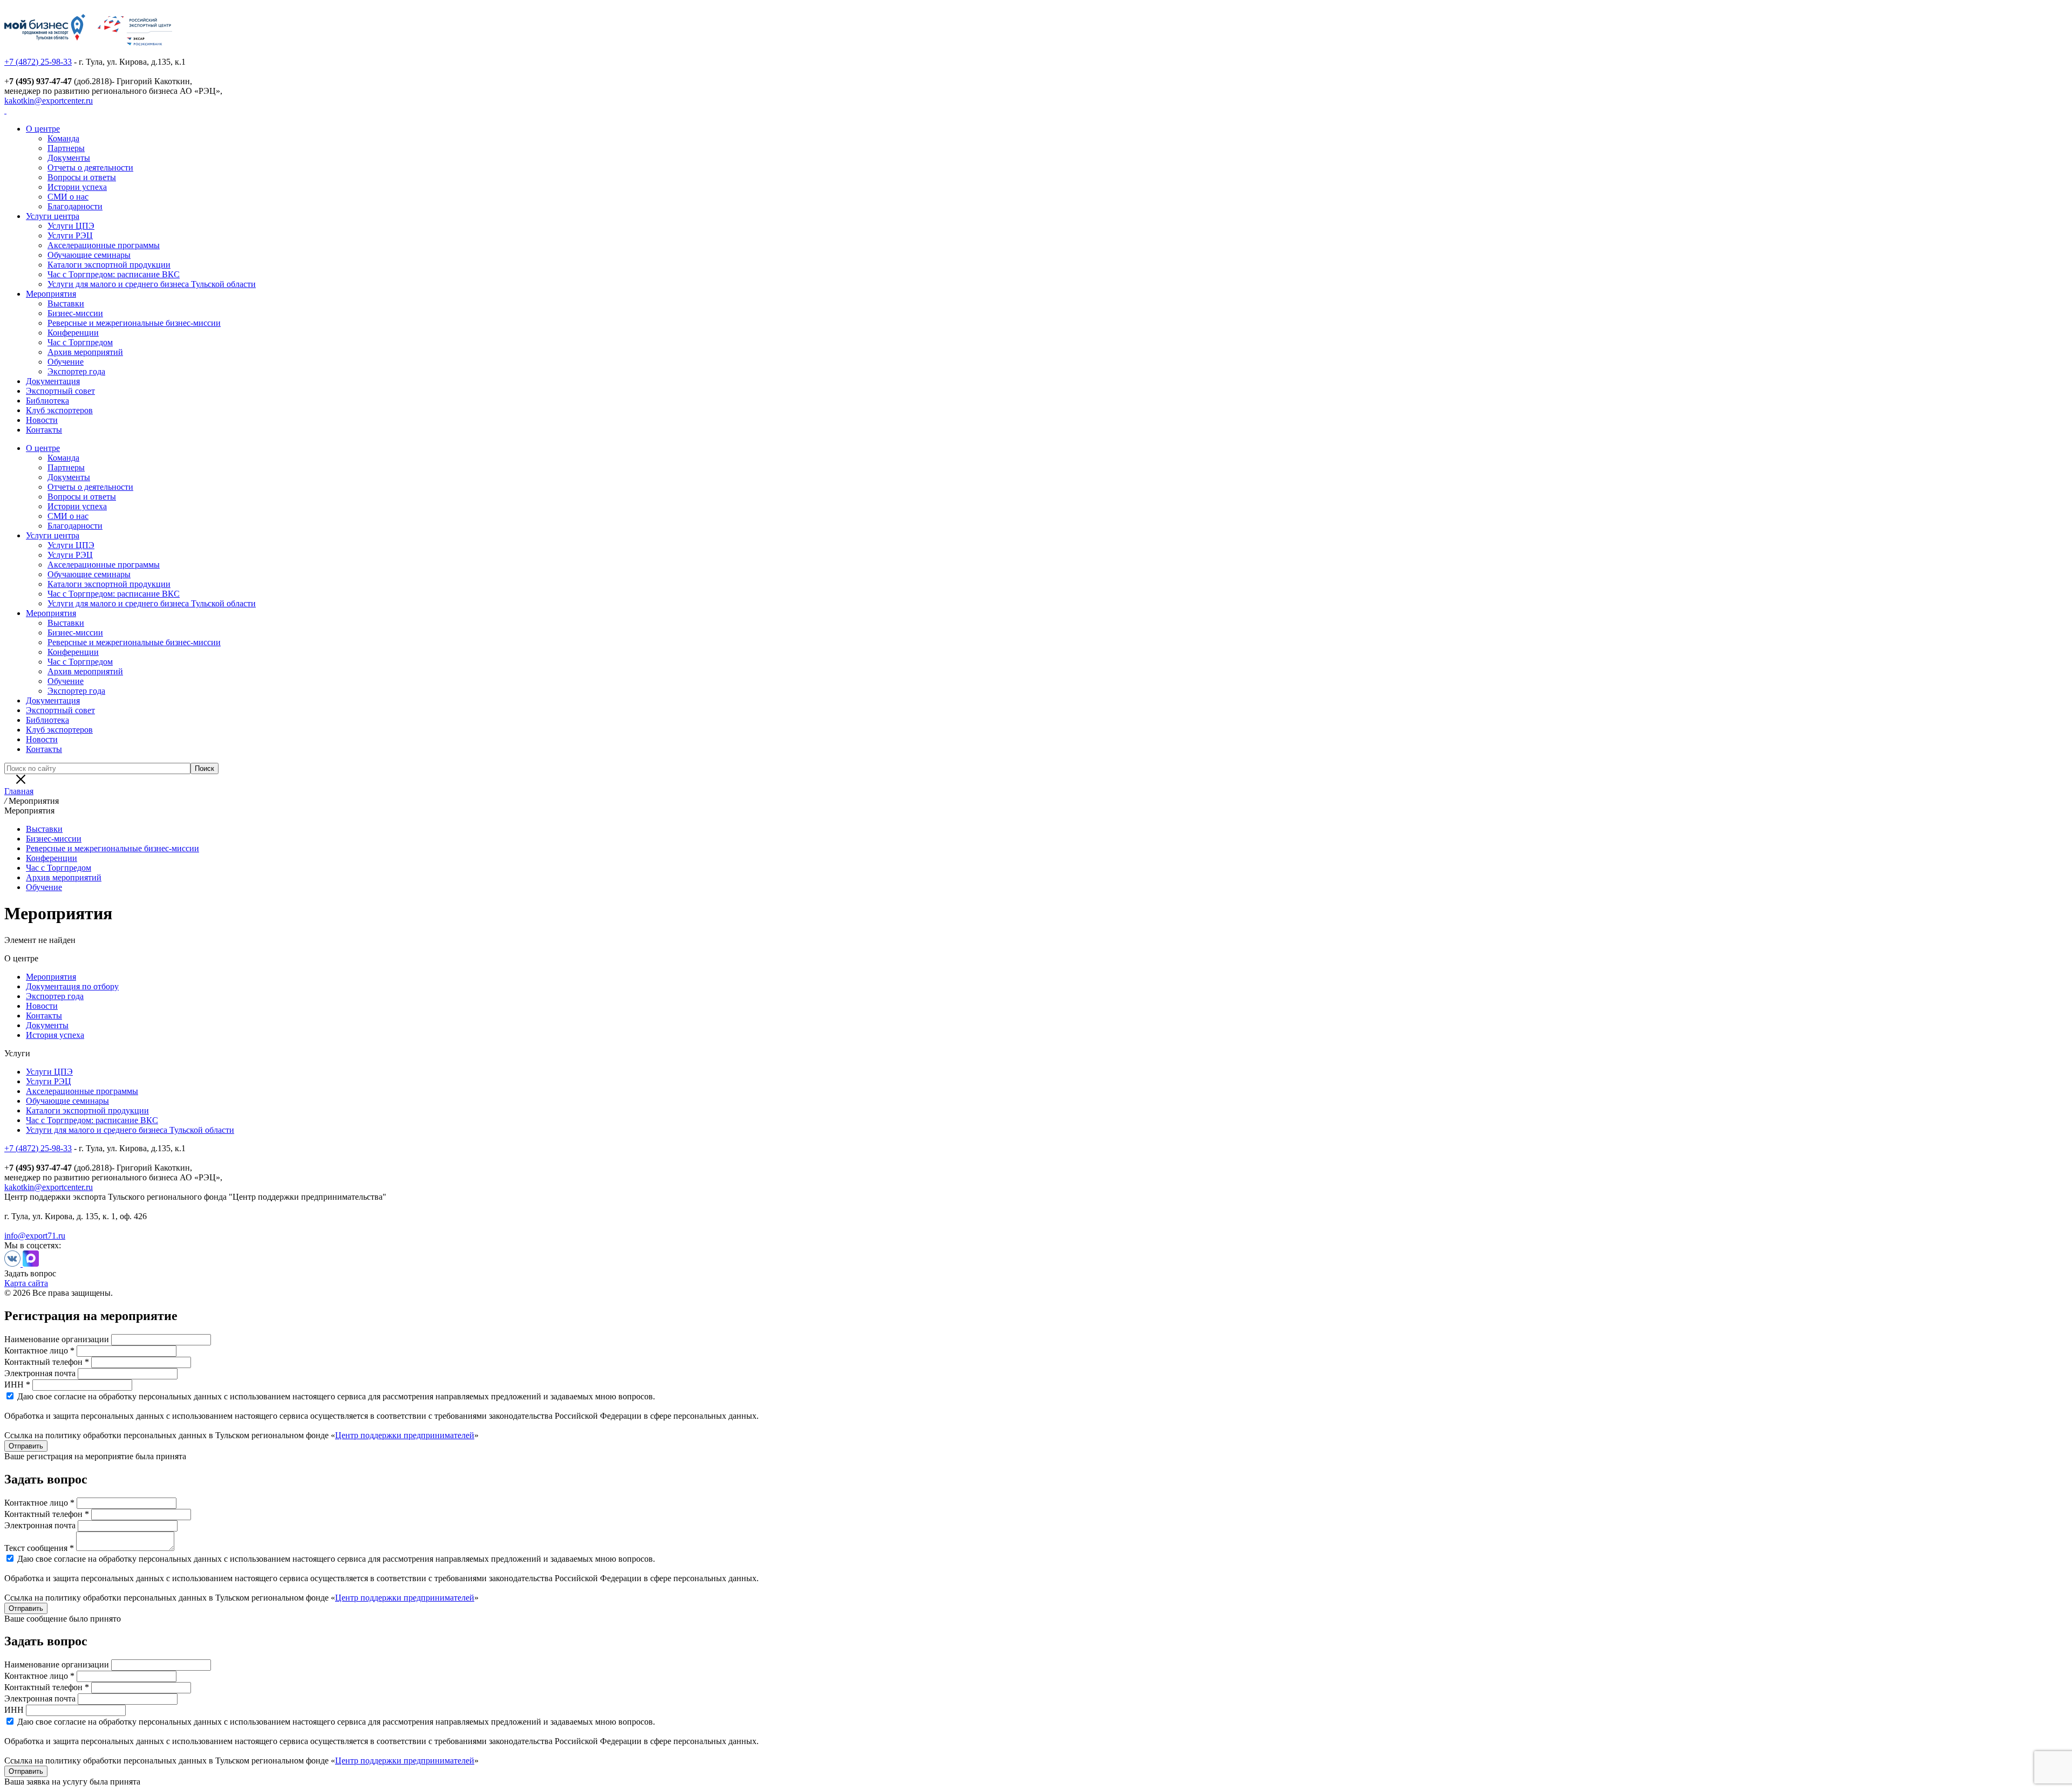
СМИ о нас (68, 197)
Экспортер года (76, 371)
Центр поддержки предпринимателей (405, 1435)
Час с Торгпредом (80, 342)
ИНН (14, 1710)
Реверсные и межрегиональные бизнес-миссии (134, 323)
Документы (69, 158)
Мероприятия (51, 294)
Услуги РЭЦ (70, 235)
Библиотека (47, 401)
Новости (42, 420)
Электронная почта (40, 1373)
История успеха (55, 1035)
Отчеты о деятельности (90, 168)
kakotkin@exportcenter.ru (49, 101)
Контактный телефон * (47, 1362)
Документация (53, 381)
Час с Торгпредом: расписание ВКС (114, 274)
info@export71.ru (35, 1236)
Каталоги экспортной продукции (109, 265)
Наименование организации (57, 1339)
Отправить (26, 1446)
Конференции (73, 333)
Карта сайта (26, 1283)
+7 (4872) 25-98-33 (38, 62)
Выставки (66, 303)
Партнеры (66, 148)
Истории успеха (77, 187)
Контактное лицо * (39, 1351)
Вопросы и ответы (82, 177)
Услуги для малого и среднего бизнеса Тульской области (152, 284)
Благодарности (75, 206)
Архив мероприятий (85, 352)
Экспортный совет (60, 391)
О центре (43, 129)
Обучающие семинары (89, 255)
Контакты (44, 430)
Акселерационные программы (104, 245)
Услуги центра (53, 216)
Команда (63, 138)
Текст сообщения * (39, 1548)
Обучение (66, 362)
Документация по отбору (72, 986)
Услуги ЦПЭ (71, 226)
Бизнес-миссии (75, 313)
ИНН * (17, 1385)
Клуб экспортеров (59, 410)
